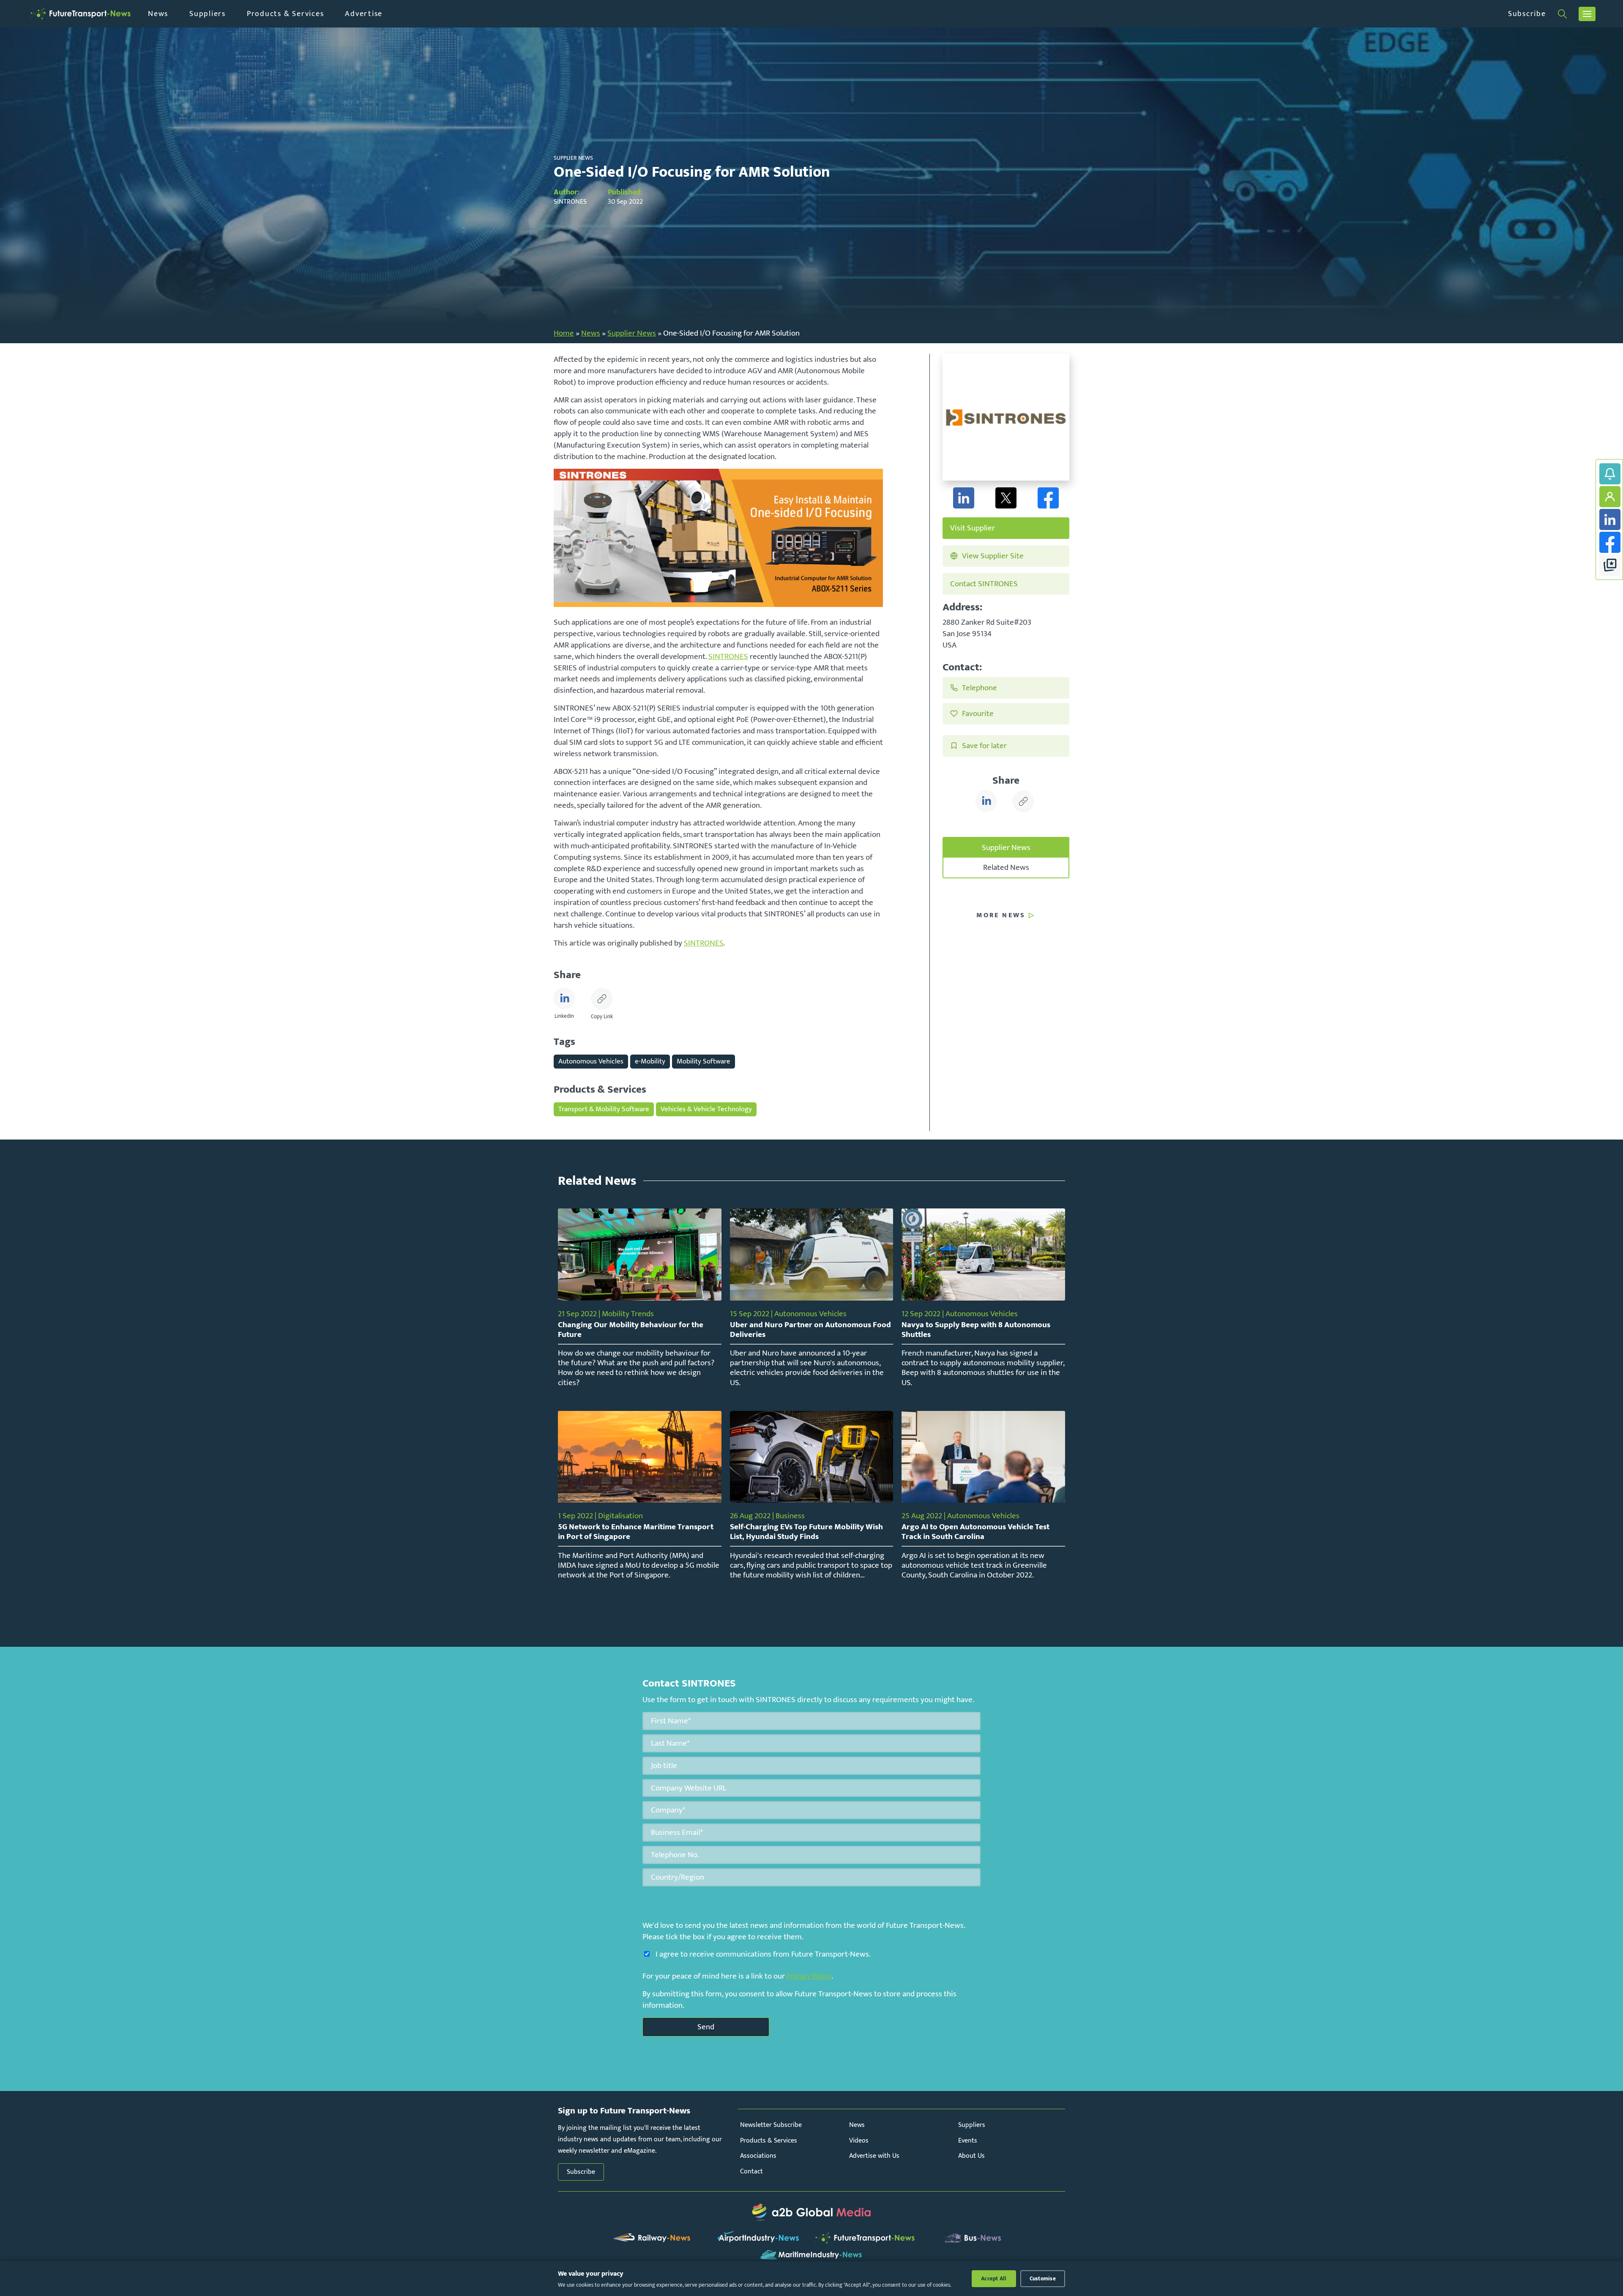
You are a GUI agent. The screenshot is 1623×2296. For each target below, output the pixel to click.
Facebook (1610, 542)
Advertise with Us (874, 2156)
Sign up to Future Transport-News (1610, 474)
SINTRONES (728, 656)
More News (1001, 916)
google (1610, 565)
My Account (1610, 497)
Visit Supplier (973, 528)
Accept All (994, 2279)
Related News (1006, 867)
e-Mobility (650, 1061)
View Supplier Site (993, 556)
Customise (1043, 2279)
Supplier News (632, 333)
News (158, 14)
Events (968, 2141)
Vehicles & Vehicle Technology (706, 1109)
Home (564, 333)
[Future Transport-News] (80, 14)
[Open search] (1562, 14)
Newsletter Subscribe (771, 2125)
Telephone (980, 688)
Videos (859, 2141)
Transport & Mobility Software (604, 1109)
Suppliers (208, 14)
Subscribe (1527, 14)
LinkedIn (1610, 519)
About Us (971, 2156)
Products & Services (285, 14)
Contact (751, 2172)
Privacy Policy (809, 1976)
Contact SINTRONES (984, 584)
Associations (758, 2156)
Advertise (364, 14)
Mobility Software (704, 1061)
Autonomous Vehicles (591, 1061)
